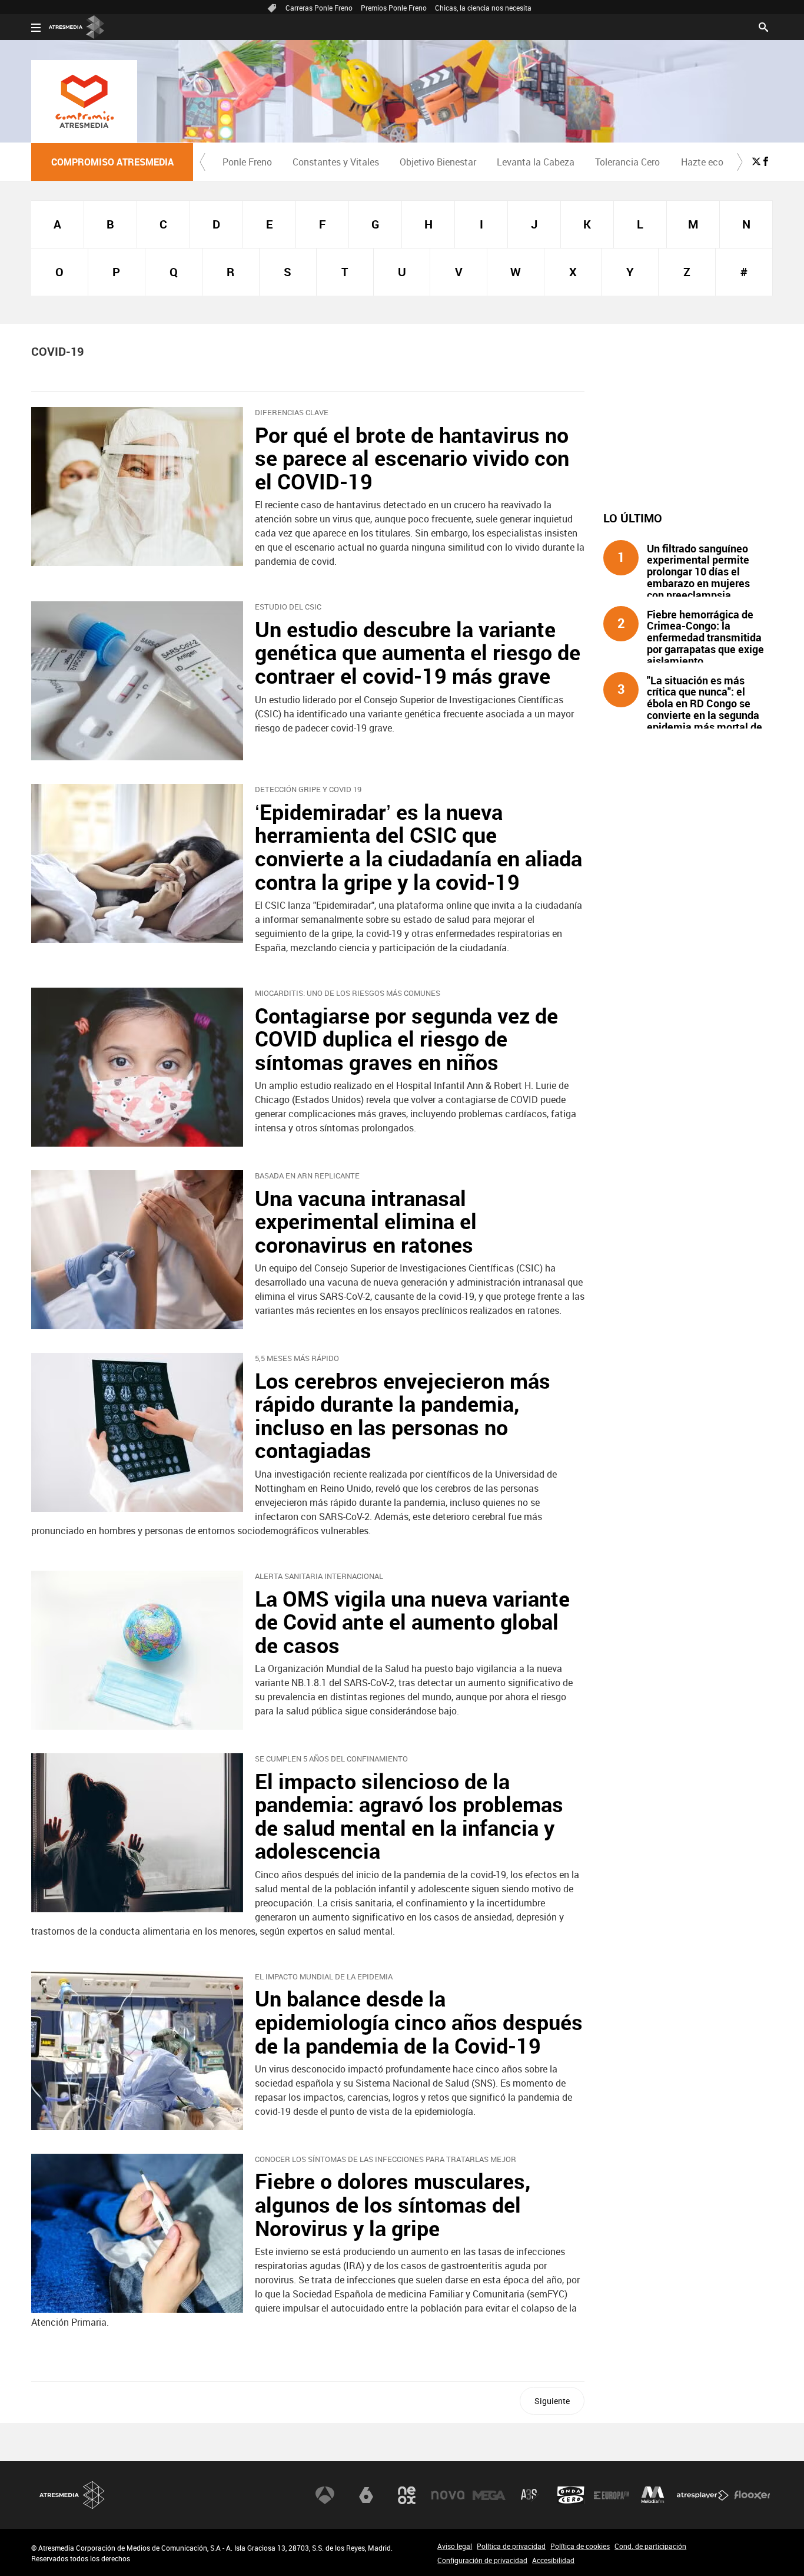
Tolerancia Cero (627, 162)
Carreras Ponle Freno (319, 8)
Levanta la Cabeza (536, 162)
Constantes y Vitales (336, 162)
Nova (448, 2495)
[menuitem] (247, 162)
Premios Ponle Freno (394, 8)
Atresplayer (703, 2495)
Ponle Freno (247, 162)
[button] (202, 162)
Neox (407, 2495)
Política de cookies (580, 2546)
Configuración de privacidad (482, 2560)
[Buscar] (763, 26)
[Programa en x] (756, 161)
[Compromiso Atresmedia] (84, 101)
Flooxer (752, 2495)
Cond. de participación (650, 2546)
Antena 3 (325, 2495)
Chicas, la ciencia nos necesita (483, 8)
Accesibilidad (553, 2560)
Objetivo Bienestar (438, 162)
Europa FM (612, 2495)
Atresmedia (72, 2495)
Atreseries (530, 2495)
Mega (489, 2495)
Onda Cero (571, 2495)
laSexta (366, 2495)
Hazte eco (702, 162)
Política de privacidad (511, 2546)
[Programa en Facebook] (766, 161)
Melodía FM (653, 2495)
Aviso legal (455, 2546)
